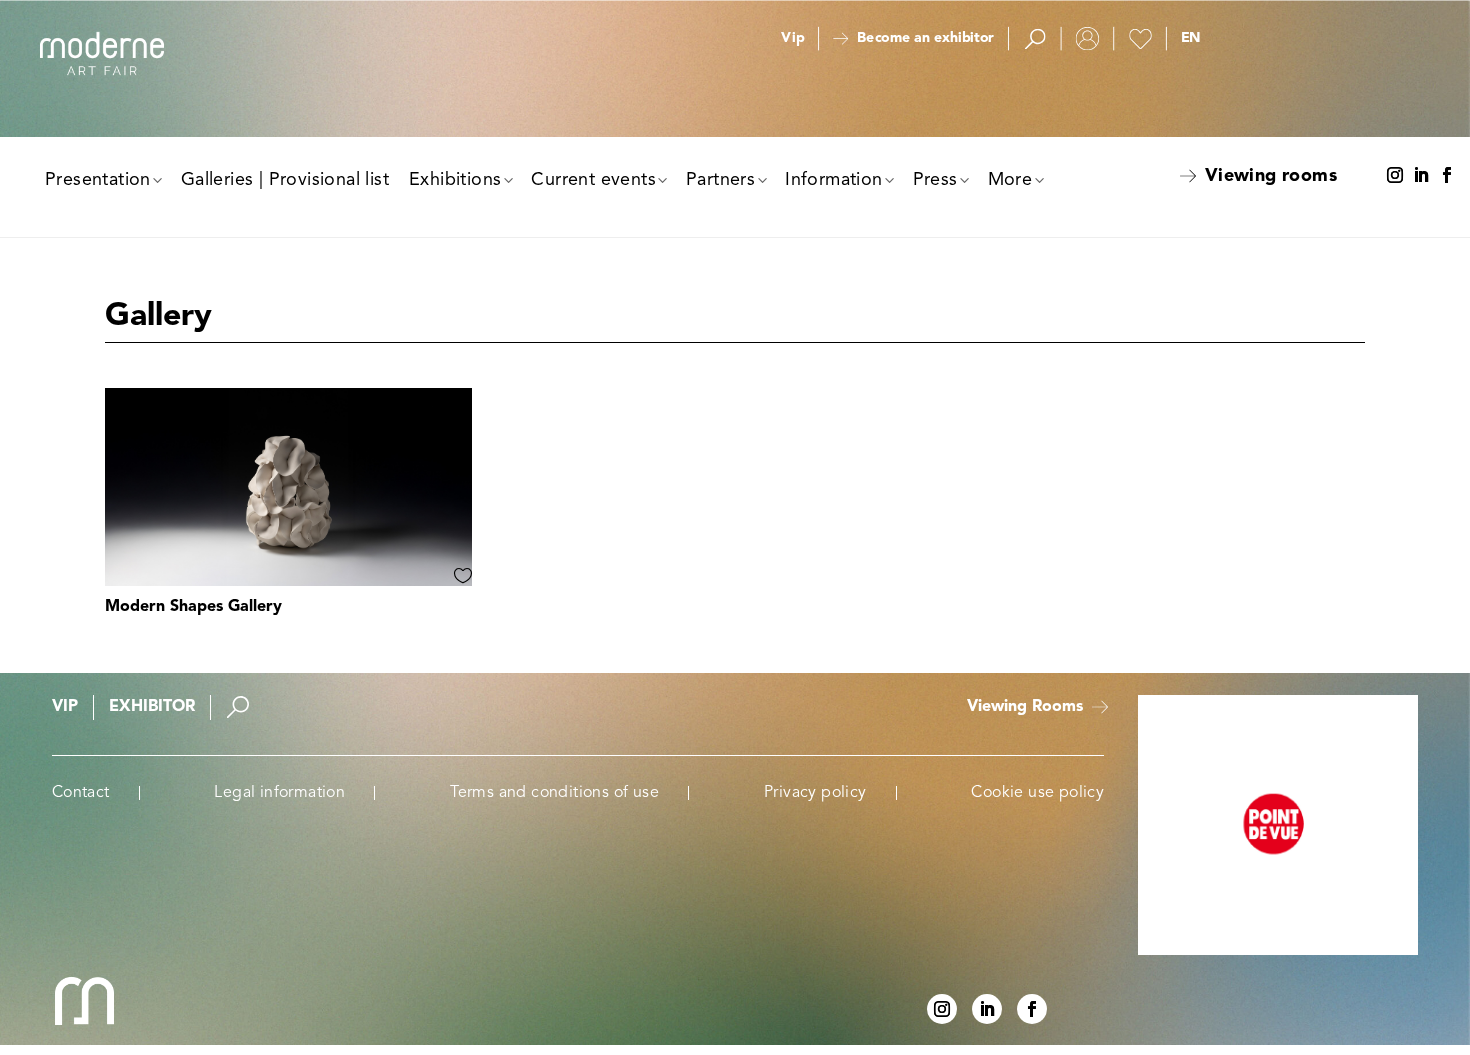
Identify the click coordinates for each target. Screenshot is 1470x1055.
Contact (81, 793)
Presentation (98, 180)
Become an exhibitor (924, 39)
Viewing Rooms (1025, 707)
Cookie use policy (1037, 793)
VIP (65, 707)
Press (935, 180)
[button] (1190, 39)
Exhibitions (455, 180)
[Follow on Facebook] (1447, 176)
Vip (792, 39)
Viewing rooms (1271, 176)
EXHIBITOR (152, 707)
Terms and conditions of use (554, 793)
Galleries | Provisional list (285, 180)
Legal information (279, 793)
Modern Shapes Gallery (193, 607)
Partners (720, 180)
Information (833, 180)
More (1010, 180)
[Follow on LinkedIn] (1421, 176)
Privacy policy (815, 793)
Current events (593, 180)
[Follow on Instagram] (1395, 176)
